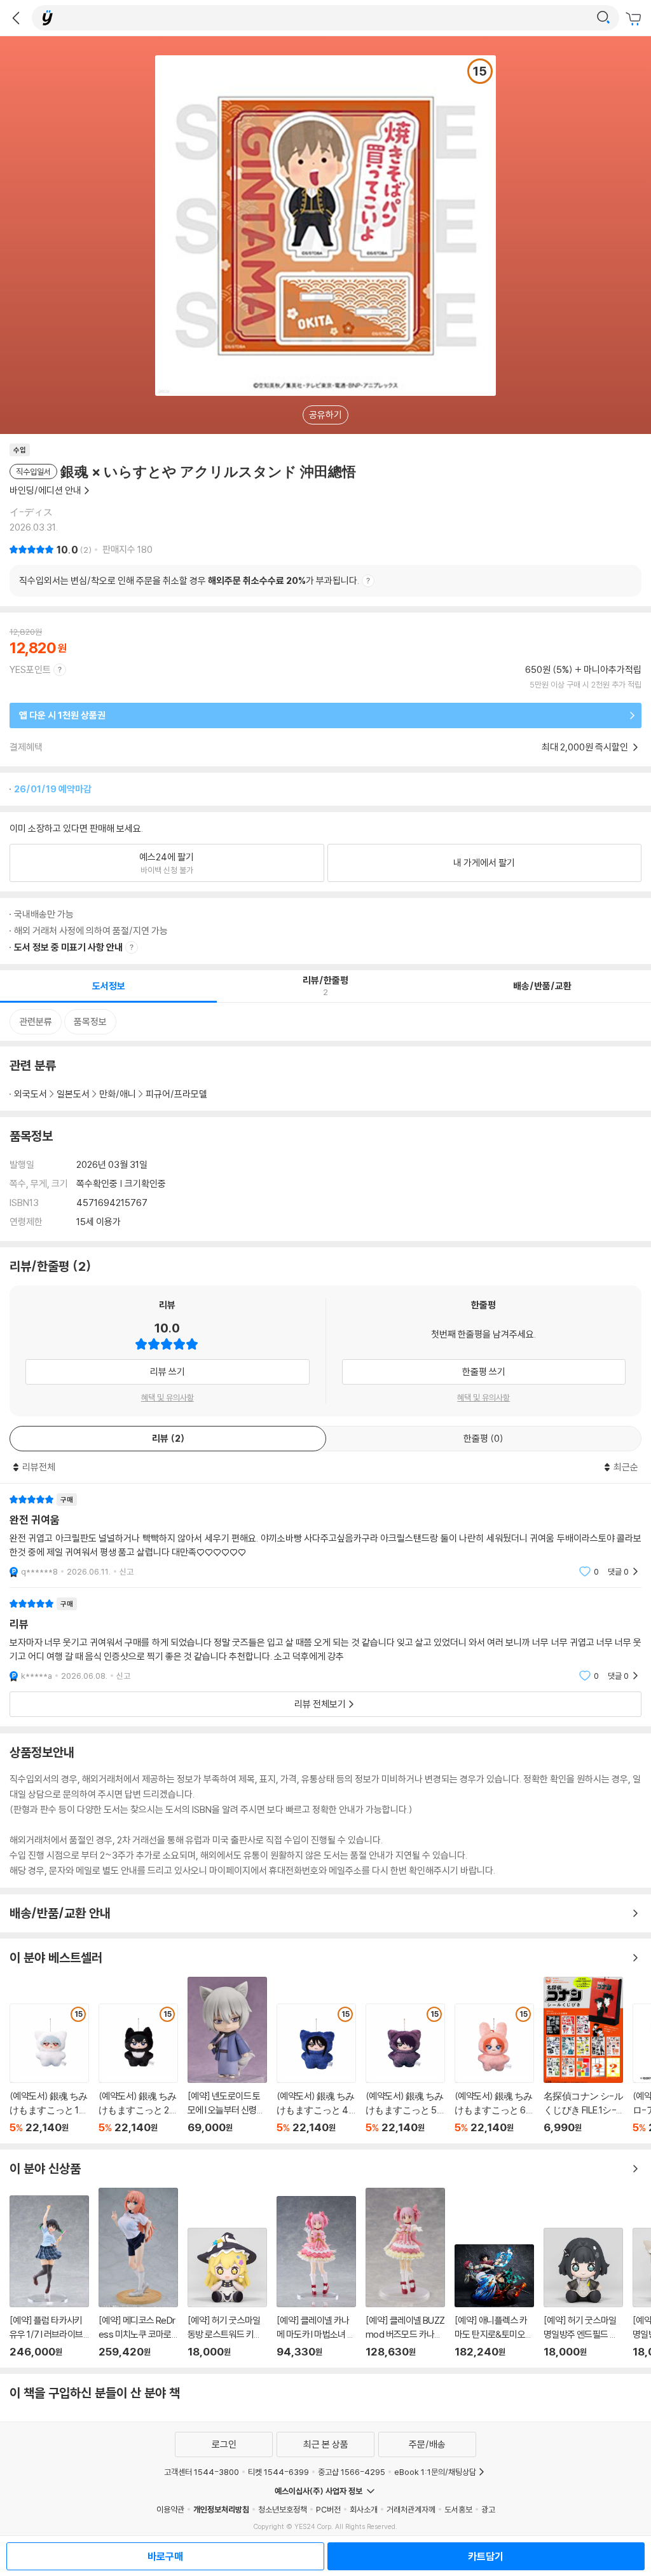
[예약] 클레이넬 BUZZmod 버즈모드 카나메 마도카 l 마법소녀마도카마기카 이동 (405, 2273)
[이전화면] (16, 18)
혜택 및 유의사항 (168, 1397)
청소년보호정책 (283, 2509)
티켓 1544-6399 (278, 2472)
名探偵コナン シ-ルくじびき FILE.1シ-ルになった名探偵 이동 (583, 2055)
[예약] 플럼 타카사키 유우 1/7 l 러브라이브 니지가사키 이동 (49, 2277)
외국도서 (31, 1094)
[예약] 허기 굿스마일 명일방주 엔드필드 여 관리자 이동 (583, 2293)
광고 (488, 2509)
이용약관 (170, 2509)
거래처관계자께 (411, 2509)
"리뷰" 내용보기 (325, 1640)
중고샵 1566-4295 (352, 2472)
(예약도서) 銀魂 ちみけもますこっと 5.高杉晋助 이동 (405, 2069)
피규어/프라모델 (176, 1094)
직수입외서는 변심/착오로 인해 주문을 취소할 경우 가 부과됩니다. (189, 580)
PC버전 (328, 2509)
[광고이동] (603, 18)
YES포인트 (30, 669)
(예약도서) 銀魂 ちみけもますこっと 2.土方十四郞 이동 (138, 2069)
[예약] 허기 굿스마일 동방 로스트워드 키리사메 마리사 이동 (227, 2293)
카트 (635, 19)
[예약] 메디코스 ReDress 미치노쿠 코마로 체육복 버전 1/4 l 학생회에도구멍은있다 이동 (138, 2273)
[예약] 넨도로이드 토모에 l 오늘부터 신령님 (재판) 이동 (227, 2055)
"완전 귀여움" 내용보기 (325, 1535)
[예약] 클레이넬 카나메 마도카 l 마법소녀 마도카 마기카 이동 (316, 2277)
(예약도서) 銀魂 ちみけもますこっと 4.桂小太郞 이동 (316, 2069)
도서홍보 (458, 2509)
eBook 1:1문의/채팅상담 (435, 2472)
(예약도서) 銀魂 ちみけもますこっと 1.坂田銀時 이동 (49, 2069)
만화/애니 (118, 1094)
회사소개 (364, 2509)
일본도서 (73, 1094)
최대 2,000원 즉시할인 (586, 747)
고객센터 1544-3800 (202, 2472)
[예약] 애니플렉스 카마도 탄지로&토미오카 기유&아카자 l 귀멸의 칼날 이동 (494, 2301)
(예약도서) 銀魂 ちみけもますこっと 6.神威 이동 (494, 2069)
